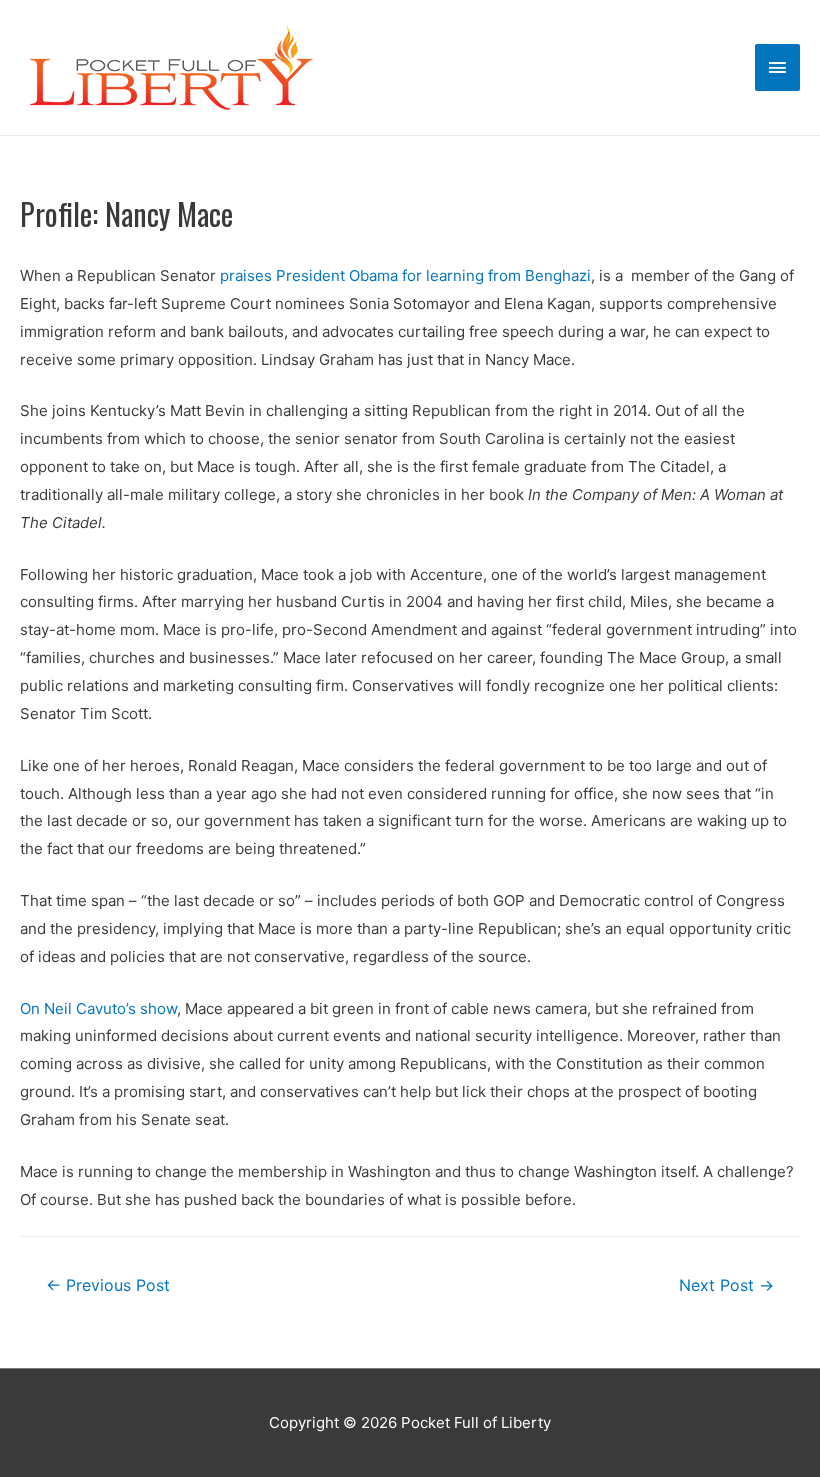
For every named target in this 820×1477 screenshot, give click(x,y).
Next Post (726, 1285)
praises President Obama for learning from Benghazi (405, 275)
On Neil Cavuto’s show (98, 1008)
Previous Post (108, 1285)
